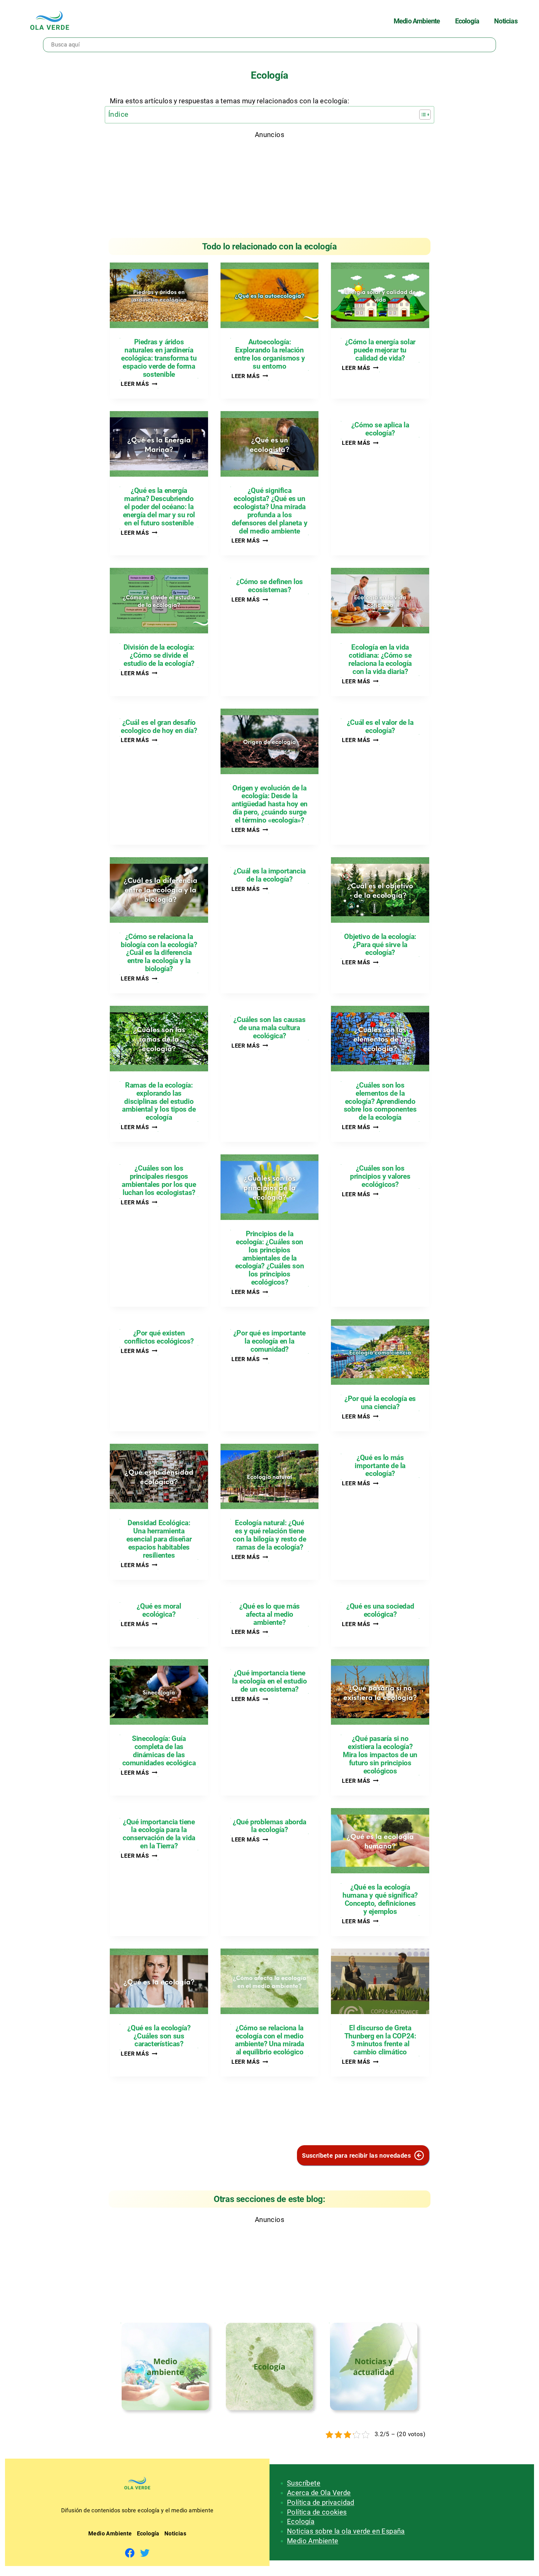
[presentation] (159, 295)
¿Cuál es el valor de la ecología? (380, 727)
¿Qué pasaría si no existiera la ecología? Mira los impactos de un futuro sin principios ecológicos (380, 1755)
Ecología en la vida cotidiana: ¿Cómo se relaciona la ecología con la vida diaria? (380, 660)
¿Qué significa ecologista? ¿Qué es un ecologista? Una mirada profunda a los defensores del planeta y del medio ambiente (269, 511)
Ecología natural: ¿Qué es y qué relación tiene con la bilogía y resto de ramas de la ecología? (269, 1535)
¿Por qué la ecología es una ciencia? (380, 1403)
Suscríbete (304, 2483)
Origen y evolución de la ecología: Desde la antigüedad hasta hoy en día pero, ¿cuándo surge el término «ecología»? (269, 804)
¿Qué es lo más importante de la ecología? (380, 1466)
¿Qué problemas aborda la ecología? (269, 1826)
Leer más (139, 384)
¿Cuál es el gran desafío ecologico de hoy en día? (159, 727)
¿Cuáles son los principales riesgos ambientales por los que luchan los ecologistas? (159, 1181)
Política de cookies (317, 2512)
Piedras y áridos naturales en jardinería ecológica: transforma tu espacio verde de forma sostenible (159, 358)
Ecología (301, 2522)
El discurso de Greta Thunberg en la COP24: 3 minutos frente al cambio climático (380, 2040)
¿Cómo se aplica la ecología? (380, 429)
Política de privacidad (321, 2502)
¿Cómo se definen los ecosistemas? (269, 586)
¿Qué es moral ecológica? (159, 1610)
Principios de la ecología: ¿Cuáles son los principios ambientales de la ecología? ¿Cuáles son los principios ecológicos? (270, 1258)
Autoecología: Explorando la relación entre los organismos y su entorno (269, 354)
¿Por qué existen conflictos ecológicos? (159, 1337)
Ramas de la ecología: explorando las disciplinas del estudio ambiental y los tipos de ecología (159, 1101)
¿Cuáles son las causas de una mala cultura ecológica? (269, 1028)
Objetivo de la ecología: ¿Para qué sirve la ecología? (380, 945)
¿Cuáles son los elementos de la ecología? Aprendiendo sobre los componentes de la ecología (380, 1101)
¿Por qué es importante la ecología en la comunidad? (269, 1341)
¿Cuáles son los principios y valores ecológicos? (380, 1177)
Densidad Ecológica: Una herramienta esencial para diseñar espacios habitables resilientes (159, 1539)
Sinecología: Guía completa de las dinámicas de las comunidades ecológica (159, 1751)
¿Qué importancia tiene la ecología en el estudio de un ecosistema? (269, 1681)
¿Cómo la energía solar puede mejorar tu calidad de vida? (380, 350)
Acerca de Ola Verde (319, 2493)
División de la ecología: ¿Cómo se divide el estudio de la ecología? (159, 656)
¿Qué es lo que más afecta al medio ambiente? (269, 1615)
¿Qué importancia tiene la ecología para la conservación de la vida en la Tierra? (159, 1834)
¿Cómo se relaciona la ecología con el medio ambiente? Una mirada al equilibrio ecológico (269, 2040)
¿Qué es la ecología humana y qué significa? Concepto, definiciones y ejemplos (380, 1900)
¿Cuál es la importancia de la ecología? (269, 875)
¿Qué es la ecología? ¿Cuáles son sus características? (159, 2036)
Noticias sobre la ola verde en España (346, 2531)
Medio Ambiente (313, 2541)
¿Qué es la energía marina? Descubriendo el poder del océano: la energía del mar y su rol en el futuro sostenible (159, 507)
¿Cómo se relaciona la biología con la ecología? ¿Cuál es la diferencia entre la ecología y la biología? (159, 953)
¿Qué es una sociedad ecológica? (380, 1610)
